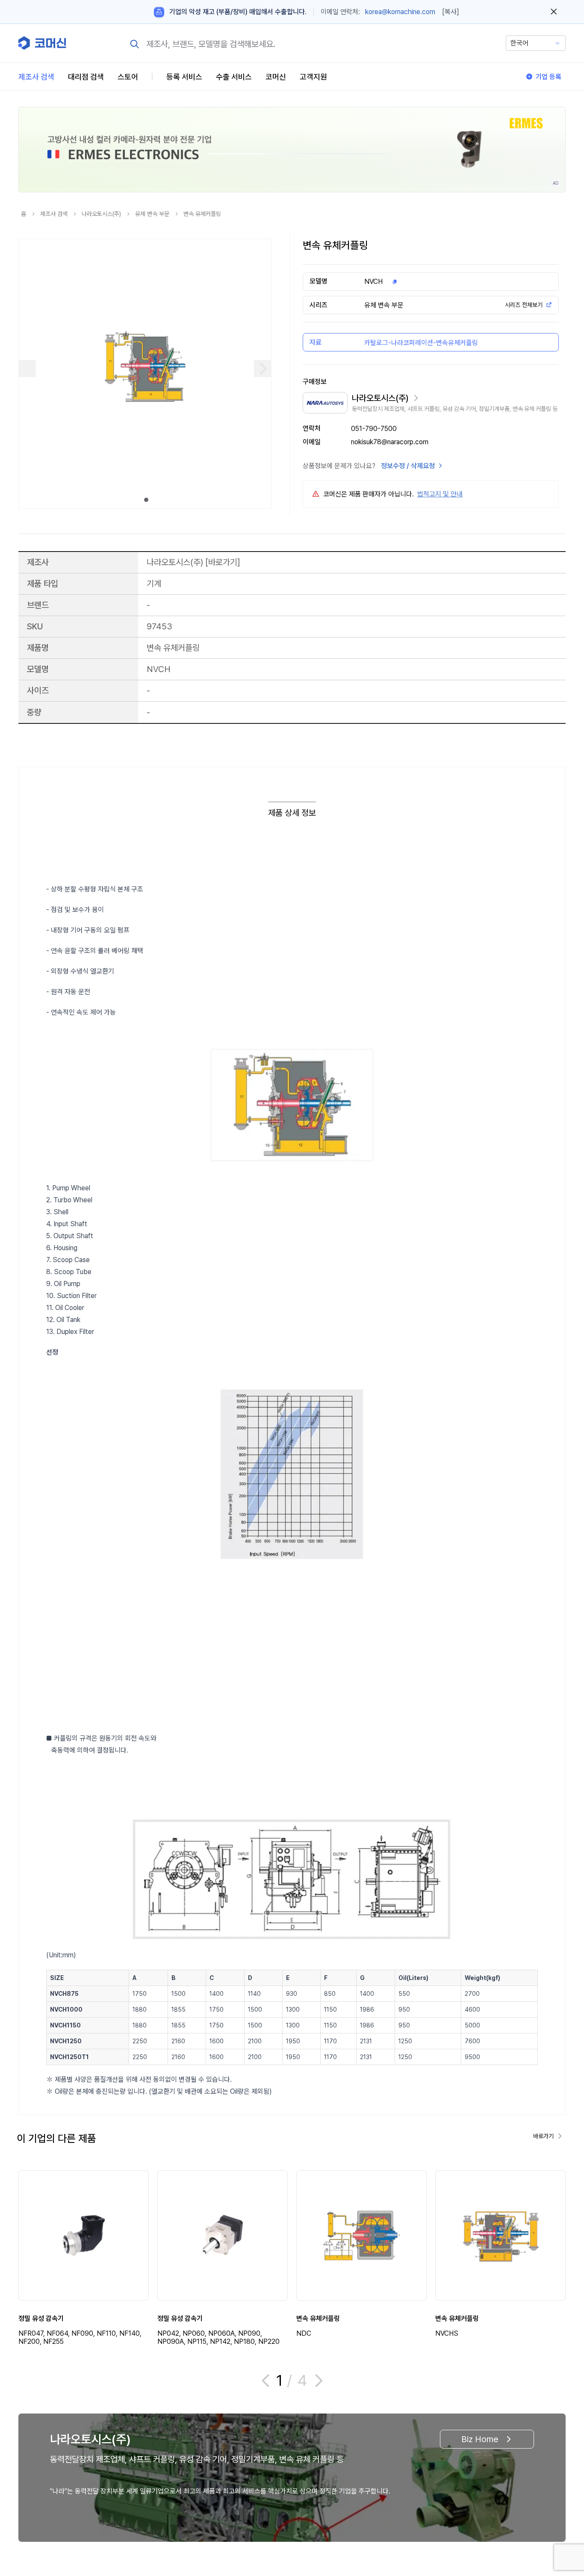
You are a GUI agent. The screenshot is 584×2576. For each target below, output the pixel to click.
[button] (561, 2503)
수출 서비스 (234, 77)
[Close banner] (554, 12)
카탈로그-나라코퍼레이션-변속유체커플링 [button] (421, 343)
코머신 (276, 77)
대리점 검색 (86, 77)
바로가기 (223, 562)
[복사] (451, 12)
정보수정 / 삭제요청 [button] (408, 466)
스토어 (128, 77)
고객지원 (313, 77)
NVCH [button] (373, 282)
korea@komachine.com (400, 12)
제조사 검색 (36, 77)
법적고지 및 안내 (440, 494)
